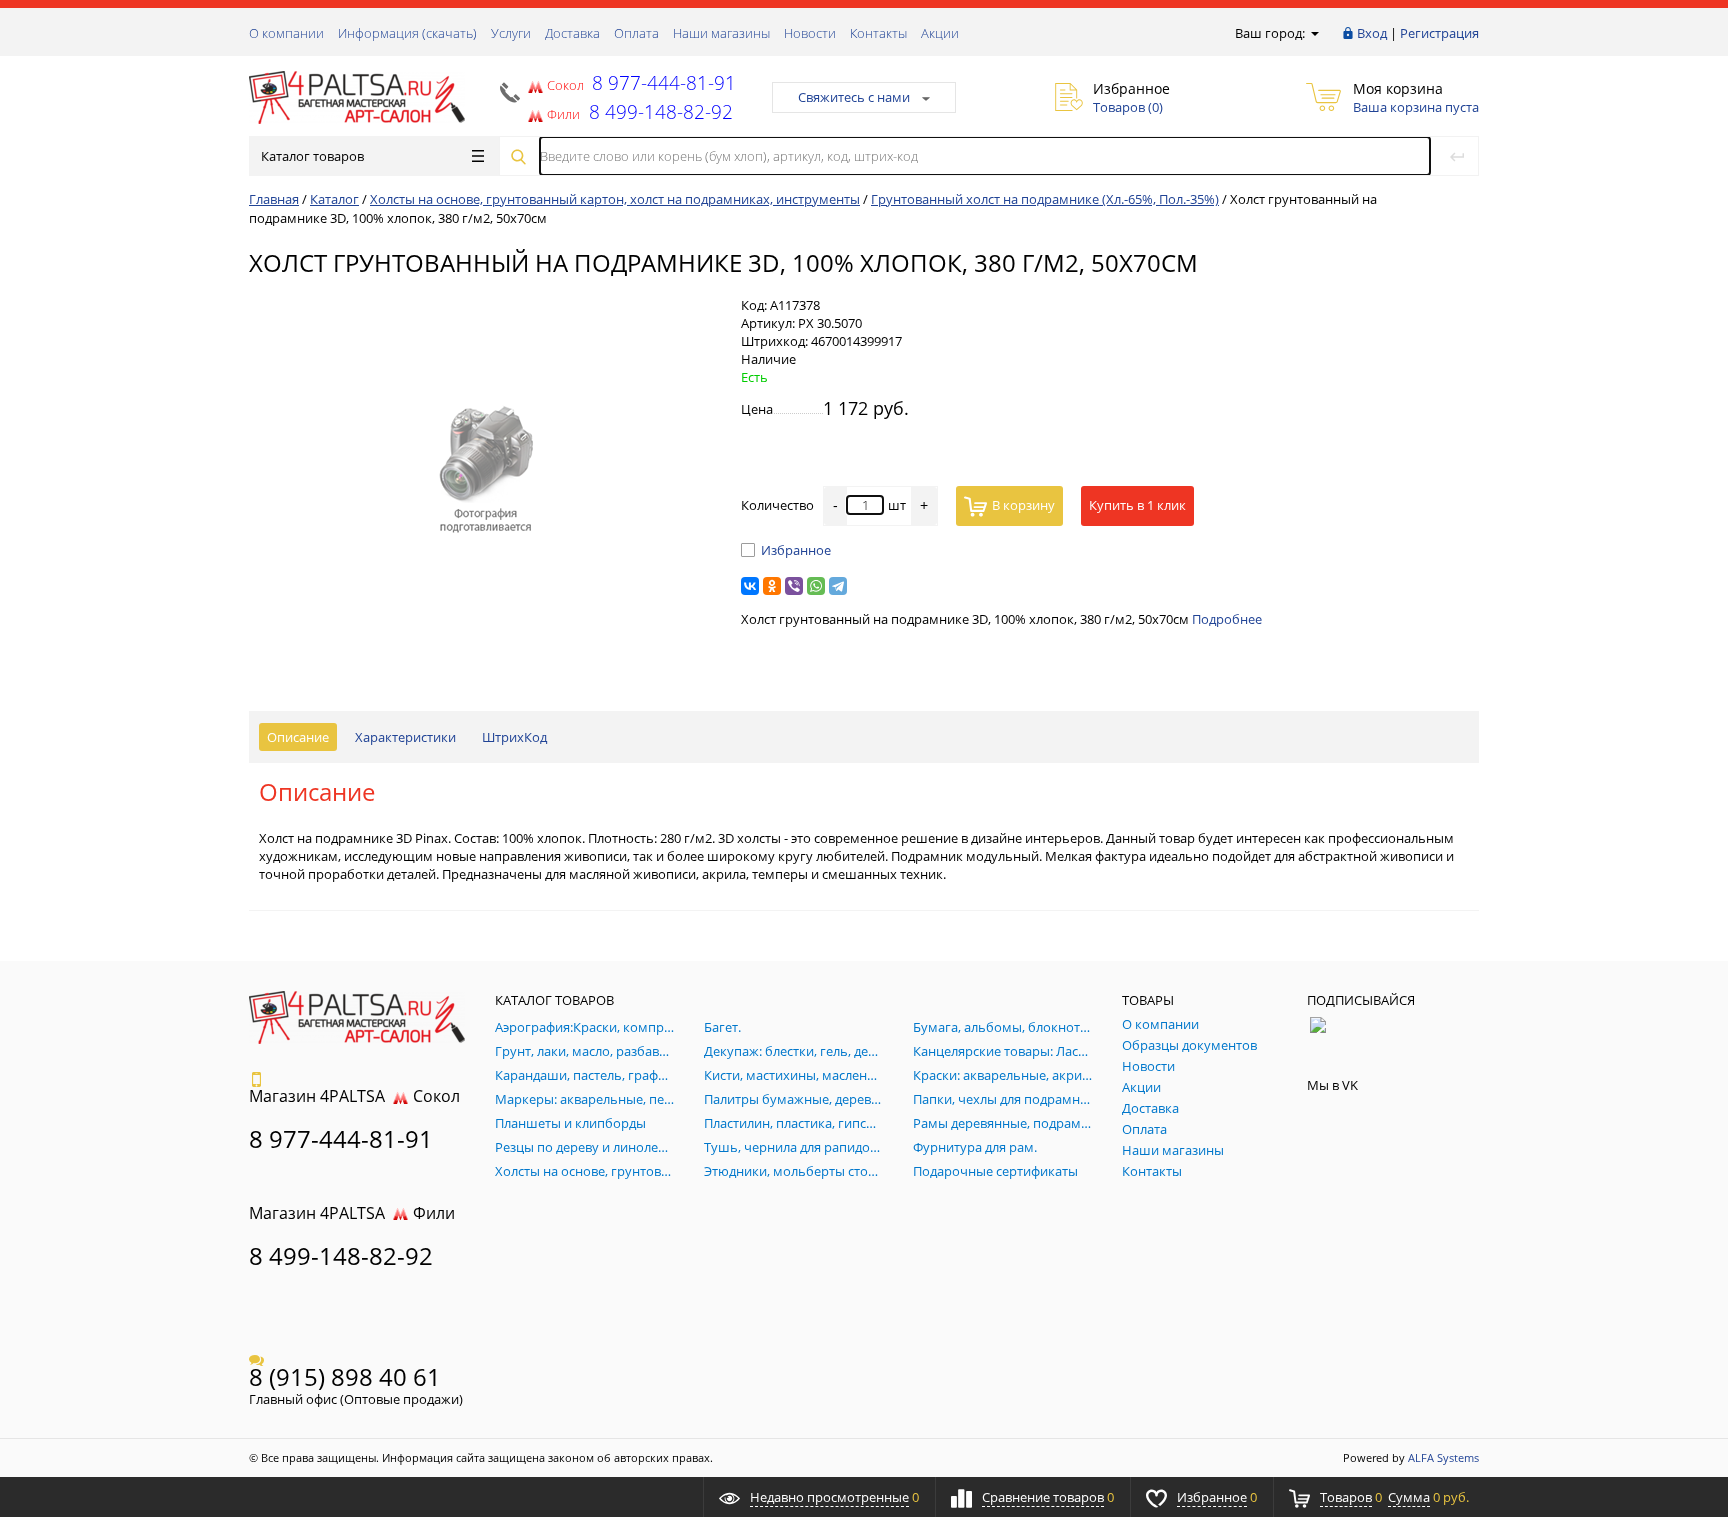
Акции (940, 33)
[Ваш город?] (1313, 33)
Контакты (878, 33)
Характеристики (405, 737)
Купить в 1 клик (1137, 505)
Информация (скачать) (407, 33)
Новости (810, 33)
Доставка (572, 33)
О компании (286, 33)
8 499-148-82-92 (341, 1255)
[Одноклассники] (772, 586)
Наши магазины (721, 33)
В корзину (1023, 505)
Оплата (636, 33)
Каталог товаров (312, 156)
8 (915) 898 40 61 (345, 1376)
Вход (1372, 33)
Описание (298, 737)
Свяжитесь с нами (854, 97)
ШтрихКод (514, 737)
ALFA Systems (1443, 1457)
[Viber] (794, 586)
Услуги (511, 33)
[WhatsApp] (816, 586)
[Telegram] (838, 586)
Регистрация (1439, 33)
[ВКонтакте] (750, 586)
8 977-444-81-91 (661, 82)
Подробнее (1227, 619)
